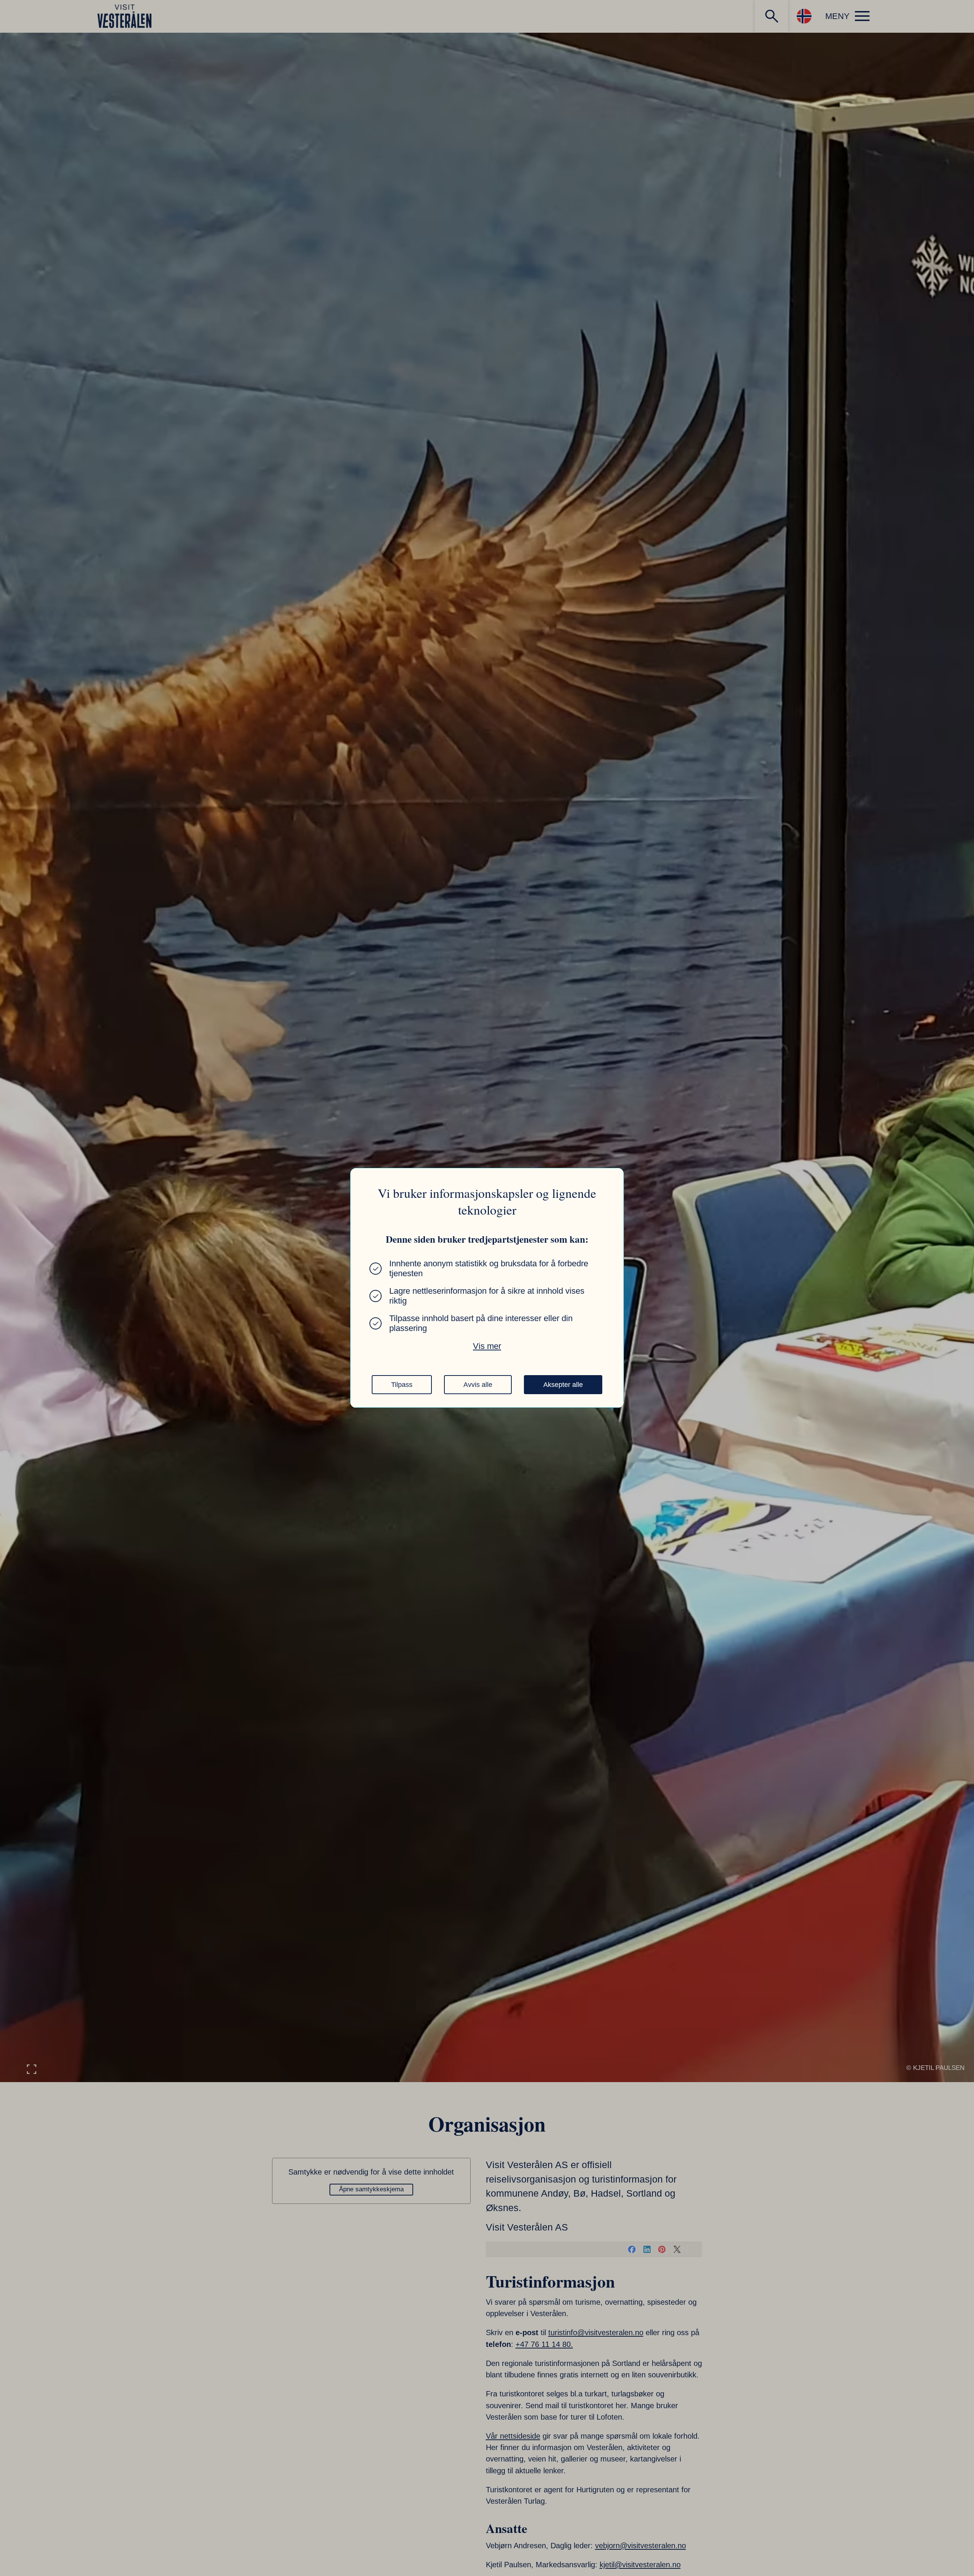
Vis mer (487, 1346)
